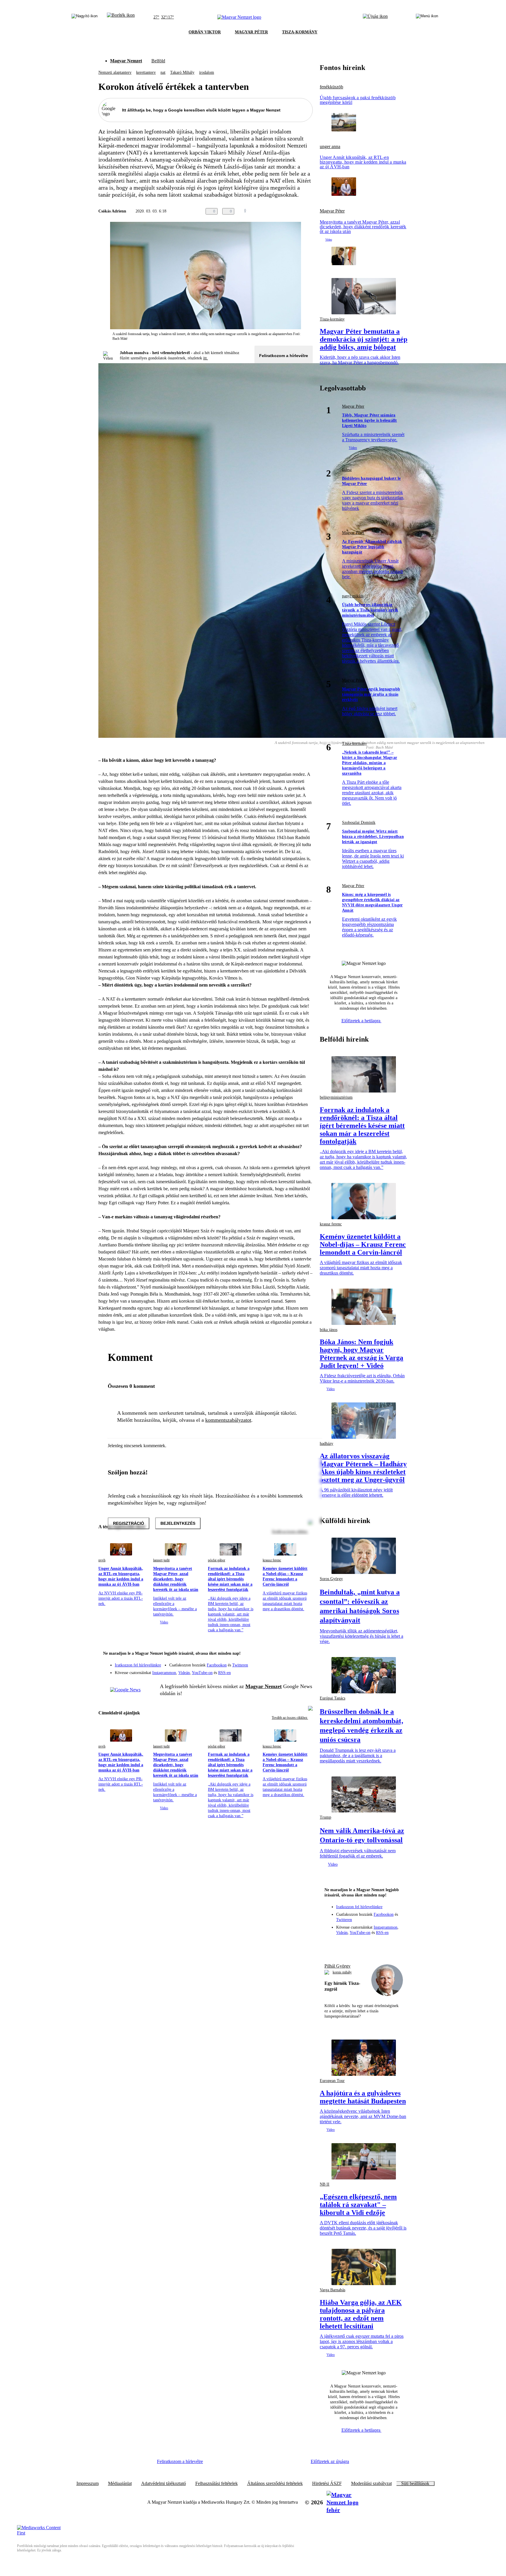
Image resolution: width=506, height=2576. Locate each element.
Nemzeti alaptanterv (115, 72)
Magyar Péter (332, 211)
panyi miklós (353, 596)
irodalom (207, 72)
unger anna (330, 147)
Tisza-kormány (332, 319)
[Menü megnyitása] (427, 17)
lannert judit (161, 1560)
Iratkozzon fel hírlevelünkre (138, 1665)
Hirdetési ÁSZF (327, 2484)
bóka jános (329, 1330)
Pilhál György (337, 1966)
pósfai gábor (217, 1560)
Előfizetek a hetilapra (361, 1021)
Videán (184, 1673)
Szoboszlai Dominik (359, 823)
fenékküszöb (331, 87)
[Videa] (281, 1671)
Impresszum (88, 2484)
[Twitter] (305, 1662)
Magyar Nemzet (126, 61)
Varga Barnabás (333, 2290)
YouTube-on (202, 1673)
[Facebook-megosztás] (309, 211)
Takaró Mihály (182, 72)
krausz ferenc (272, 1560)
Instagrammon (164, 1673)
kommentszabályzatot (228, 1420)
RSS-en (224, 1673)
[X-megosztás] (298, 211)
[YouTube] (293, 1671)
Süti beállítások (415, 2484)
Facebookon (217, 1665)
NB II (325, 2184)
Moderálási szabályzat (371, 2484)
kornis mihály (342, 1972)
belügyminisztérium (336, 1097)
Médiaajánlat (120, 2484)
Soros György (331, 1579)
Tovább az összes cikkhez (290, 1718)
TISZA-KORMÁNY (300, 32)
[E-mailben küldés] (286, 211)
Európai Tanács (333, 1698)
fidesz (347, 470)
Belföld (158, 61)
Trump (325, 1817)
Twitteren (240, 1665)
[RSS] (305, 1671)
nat (163, 72)
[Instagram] (293, 1662)
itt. (206, 358)
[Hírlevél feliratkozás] (305, 1654)
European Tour (332, 2081)
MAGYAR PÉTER (251, 32)
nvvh (102, 1560)
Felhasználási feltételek (217, 2484)
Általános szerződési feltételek (275, 2484)
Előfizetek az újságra (330, 2461)
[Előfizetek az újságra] (375, 17)
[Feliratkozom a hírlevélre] (121, 17)
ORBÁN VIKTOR (205, 32)
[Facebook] (281, 1662)
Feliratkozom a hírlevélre (284, 356)
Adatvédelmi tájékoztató (164, 2484)
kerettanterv (146, 72)
